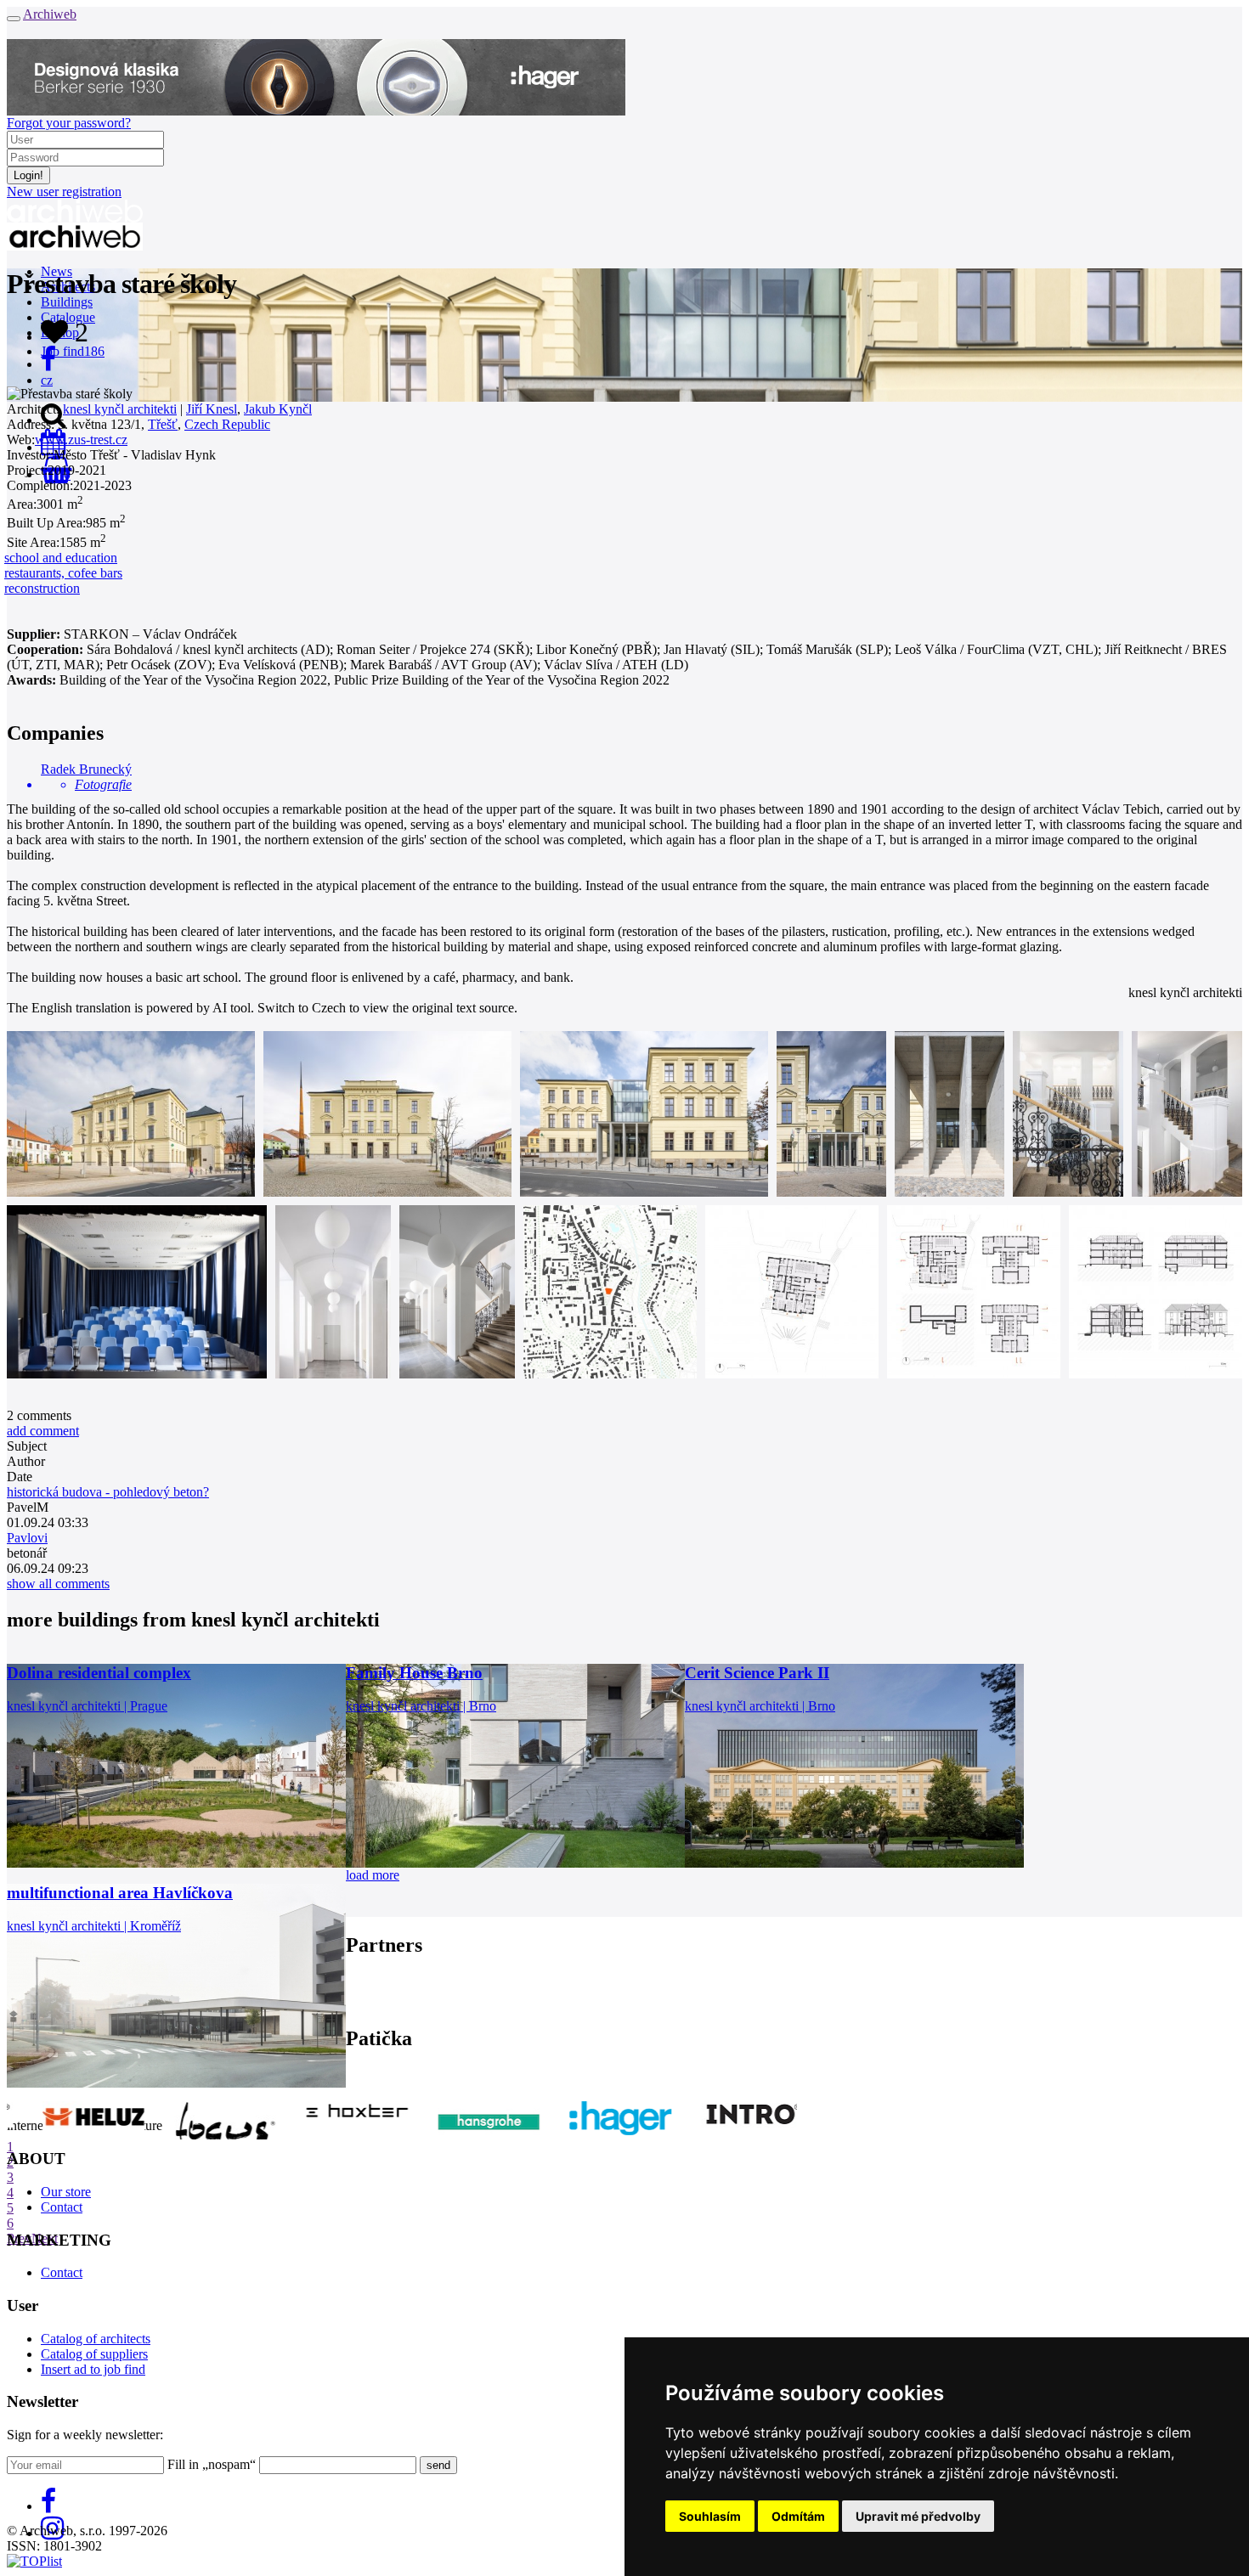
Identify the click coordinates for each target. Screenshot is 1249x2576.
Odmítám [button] (798, 2516)
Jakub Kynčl (278, 409)
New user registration (64, 192)
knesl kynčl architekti (120, 409)
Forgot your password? (69, 123)
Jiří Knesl (212, 409)
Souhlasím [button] (710, 2516)
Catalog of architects (96, 2339)
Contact (62, 2207)
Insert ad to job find (93, 2369)
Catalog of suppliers (94, 2354)
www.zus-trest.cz (81, 440)
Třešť (163, 424)
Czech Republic (227, 424)
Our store (66, 2192)
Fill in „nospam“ (212, 2464)
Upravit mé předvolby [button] (918, 2516)
